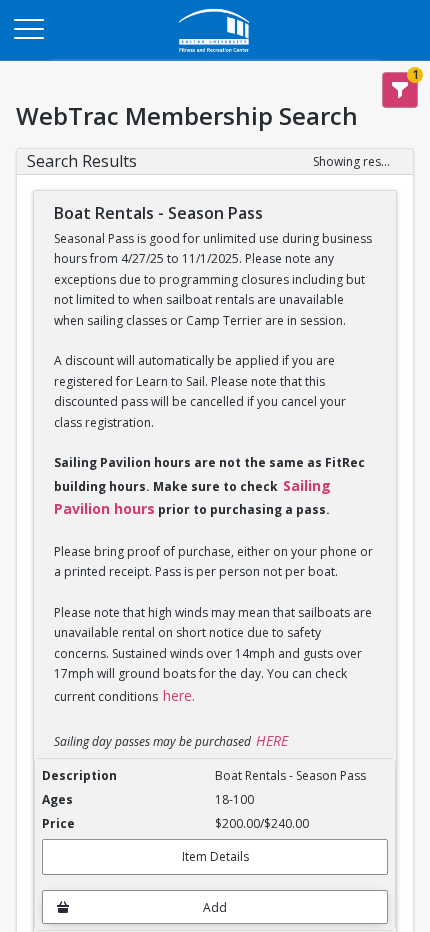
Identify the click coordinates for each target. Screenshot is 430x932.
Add (215, 907)
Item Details (215, 856)
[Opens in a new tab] (215, 54)
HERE (272, 740)
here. (179, 695)
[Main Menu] (28, 28)
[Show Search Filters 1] (400, 90)
